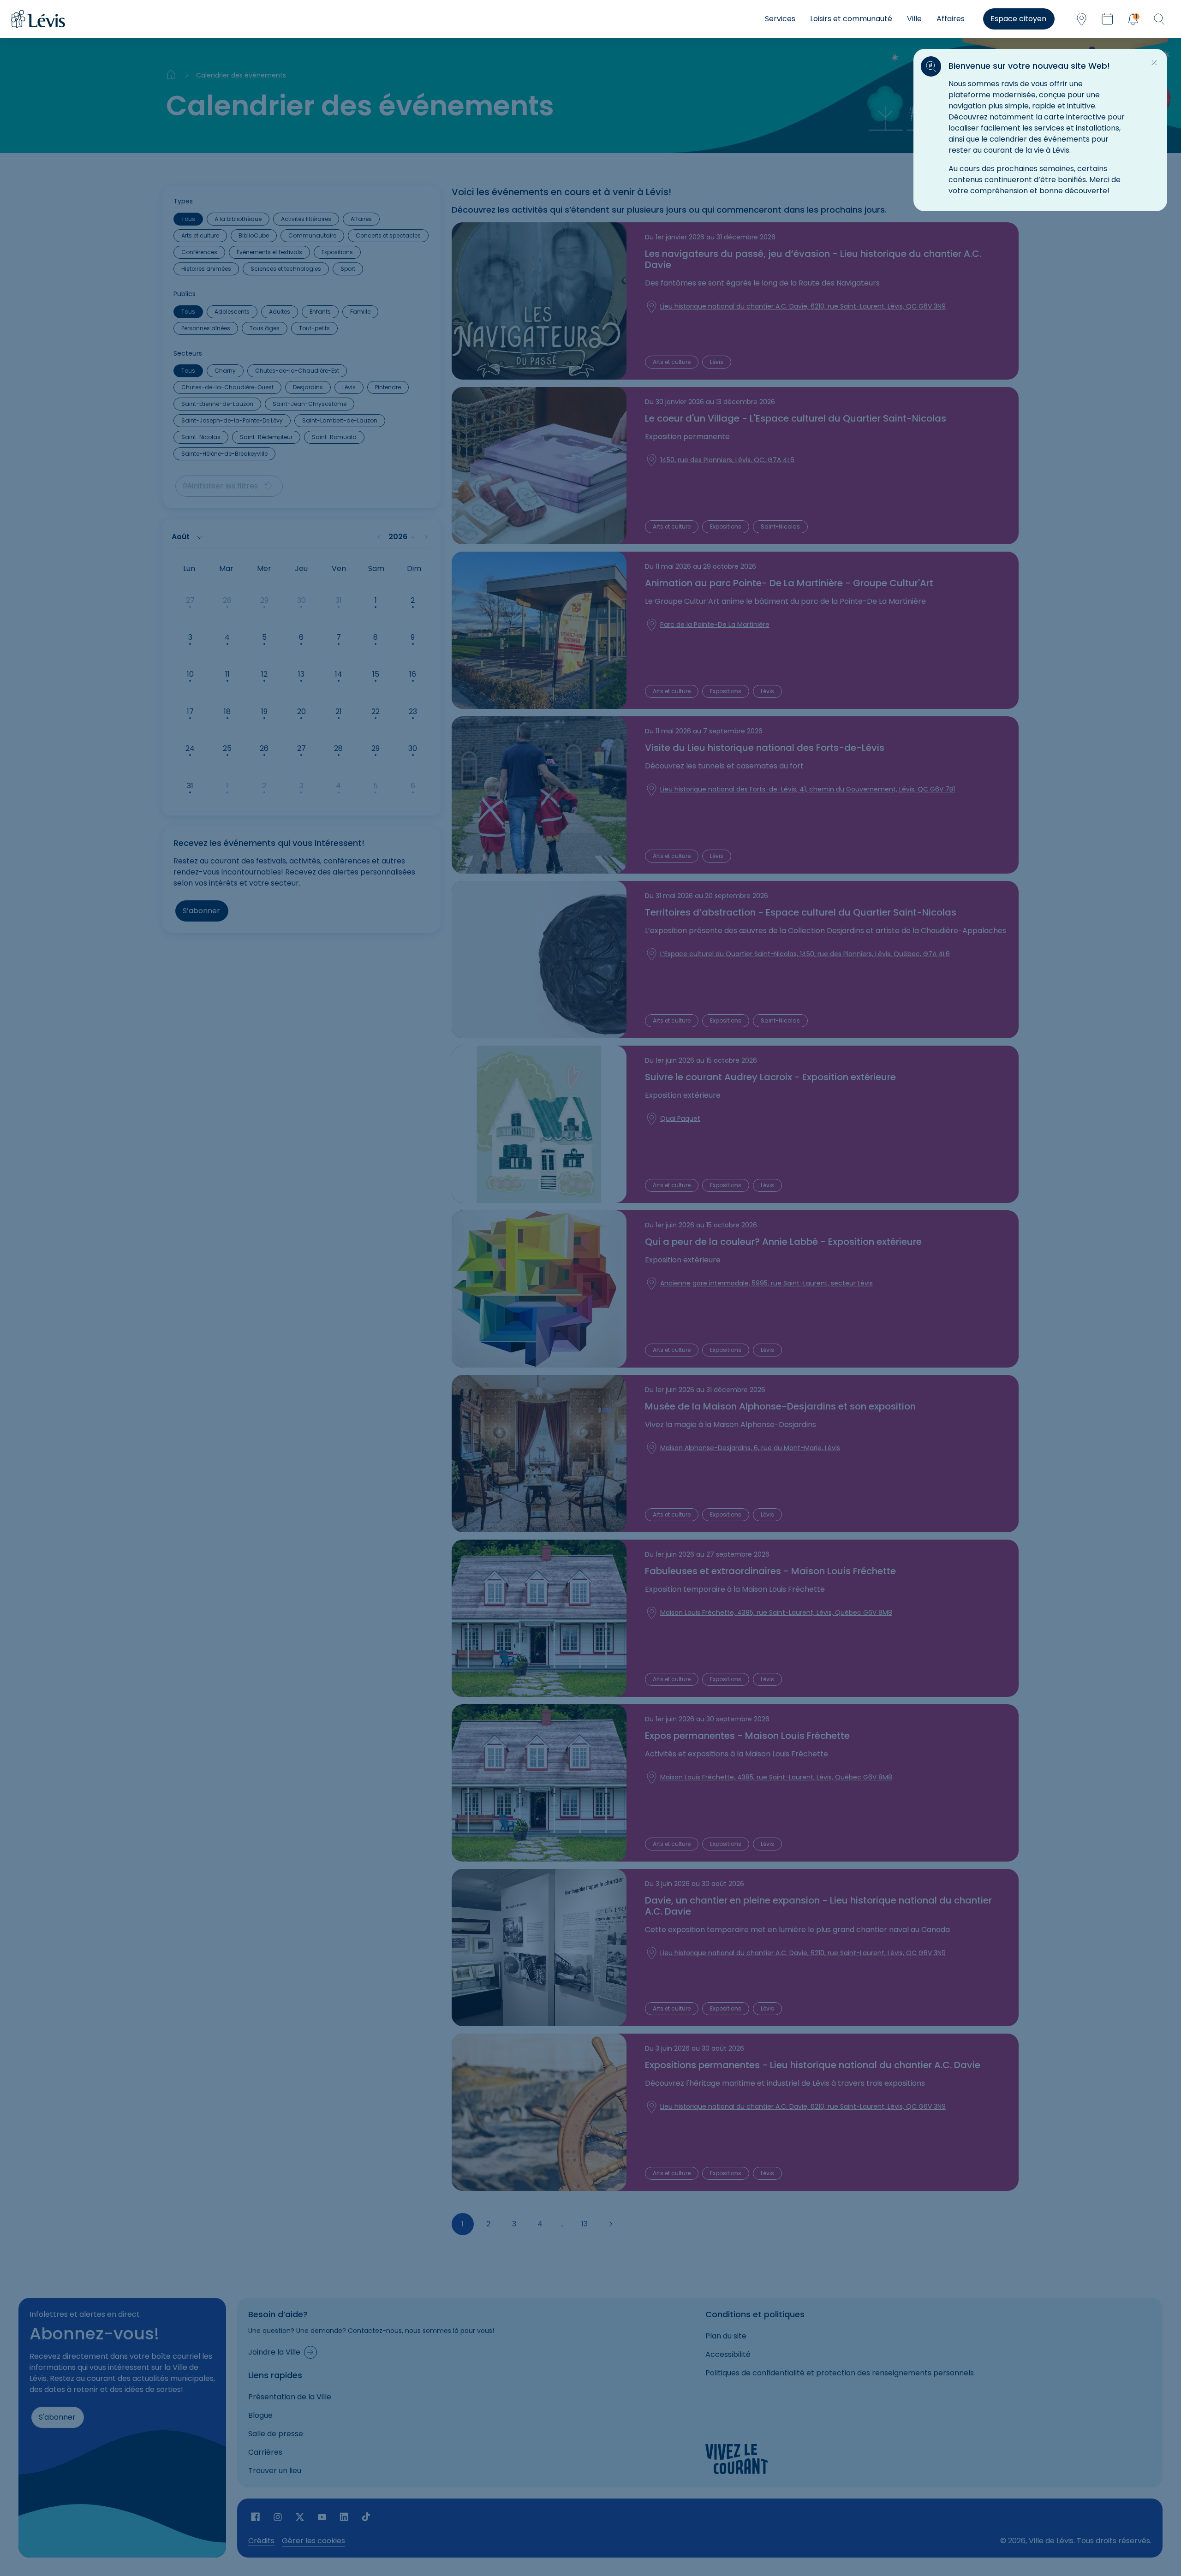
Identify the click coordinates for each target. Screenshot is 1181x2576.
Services (780, 19)
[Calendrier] (1107, 19)
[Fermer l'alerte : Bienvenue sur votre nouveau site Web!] (1154, 63)
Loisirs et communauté (851, 19)
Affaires (951, 19)
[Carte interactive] (1081, 19)
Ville (914, 19)
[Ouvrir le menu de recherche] (1159, 19)
